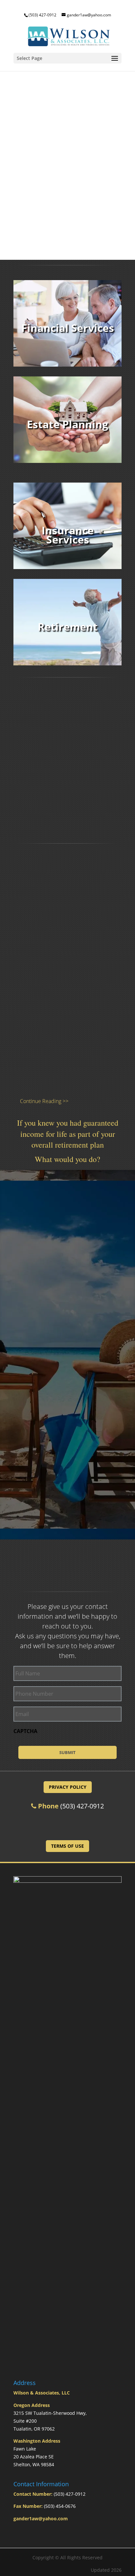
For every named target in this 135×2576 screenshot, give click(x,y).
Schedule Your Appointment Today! (68, 1824)
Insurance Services (68, 535)
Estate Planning (67, 424)
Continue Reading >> (44, 1101)
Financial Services (68, 328)
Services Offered (67, 1484)
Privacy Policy (68, 1787)
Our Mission (68, 1243)
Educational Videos (68, 1363)
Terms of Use (67, 1846)
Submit (67, 1752)
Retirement (68, 627)
